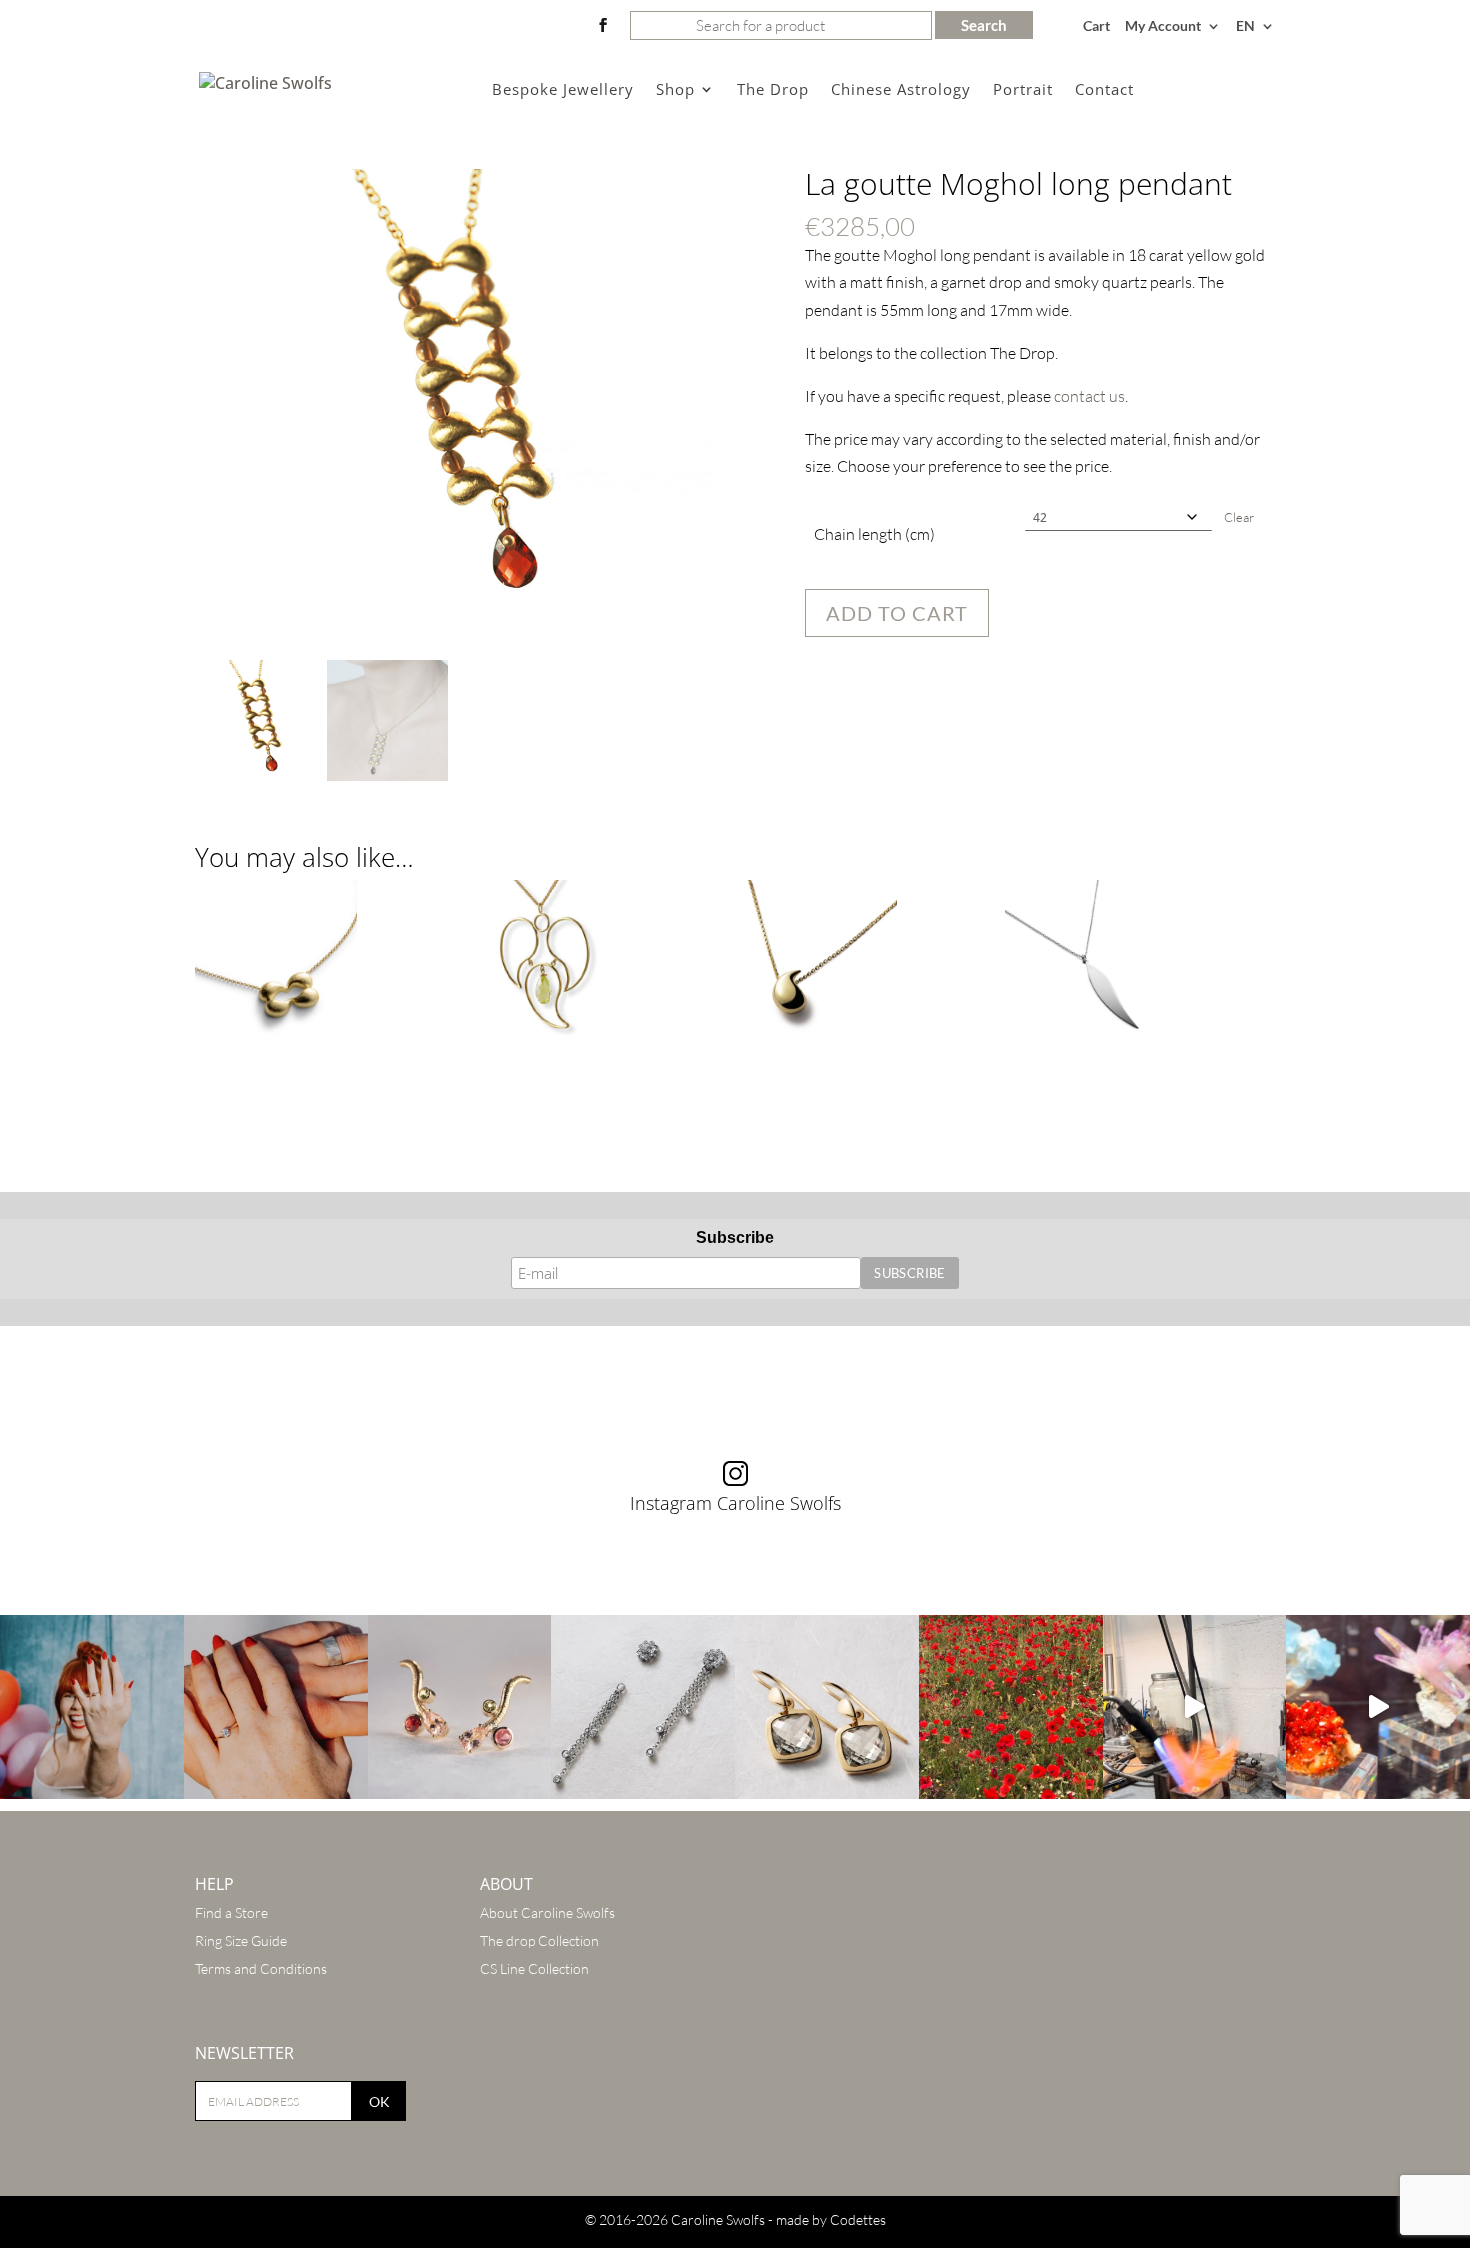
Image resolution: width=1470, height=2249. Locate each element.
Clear (1239, 517)
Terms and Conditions (261, 1968)
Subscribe (735, 1237)
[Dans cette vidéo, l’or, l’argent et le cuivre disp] (1195, 1707)
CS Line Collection (534, 1968)
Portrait (1023, 90)
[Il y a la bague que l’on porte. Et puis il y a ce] (92, 1707)
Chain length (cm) (874, 534)
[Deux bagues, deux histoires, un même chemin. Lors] (276, 1707)
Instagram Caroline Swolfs (735, 1503)
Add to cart (897, 613)
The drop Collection (539, 1940)
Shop (675, 90)
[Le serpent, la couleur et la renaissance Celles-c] (460, 1707)
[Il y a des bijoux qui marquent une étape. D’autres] (827, 1707)
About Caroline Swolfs (547, 1912)
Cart (1096, 26)
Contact (1104, 90)
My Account (1163, 26)
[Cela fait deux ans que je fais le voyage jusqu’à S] (1378, 1707)
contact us (1089, 396)
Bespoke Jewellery (563, 90)
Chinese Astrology (901, 90)
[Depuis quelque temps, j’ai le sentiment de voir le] (1011, 1707)
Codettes (858, 2219)
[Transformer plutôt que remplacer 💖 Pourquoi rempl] (643, 1707)
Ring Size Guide (241, 1940)
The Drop (773, 90)
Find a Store (231, 1912)
